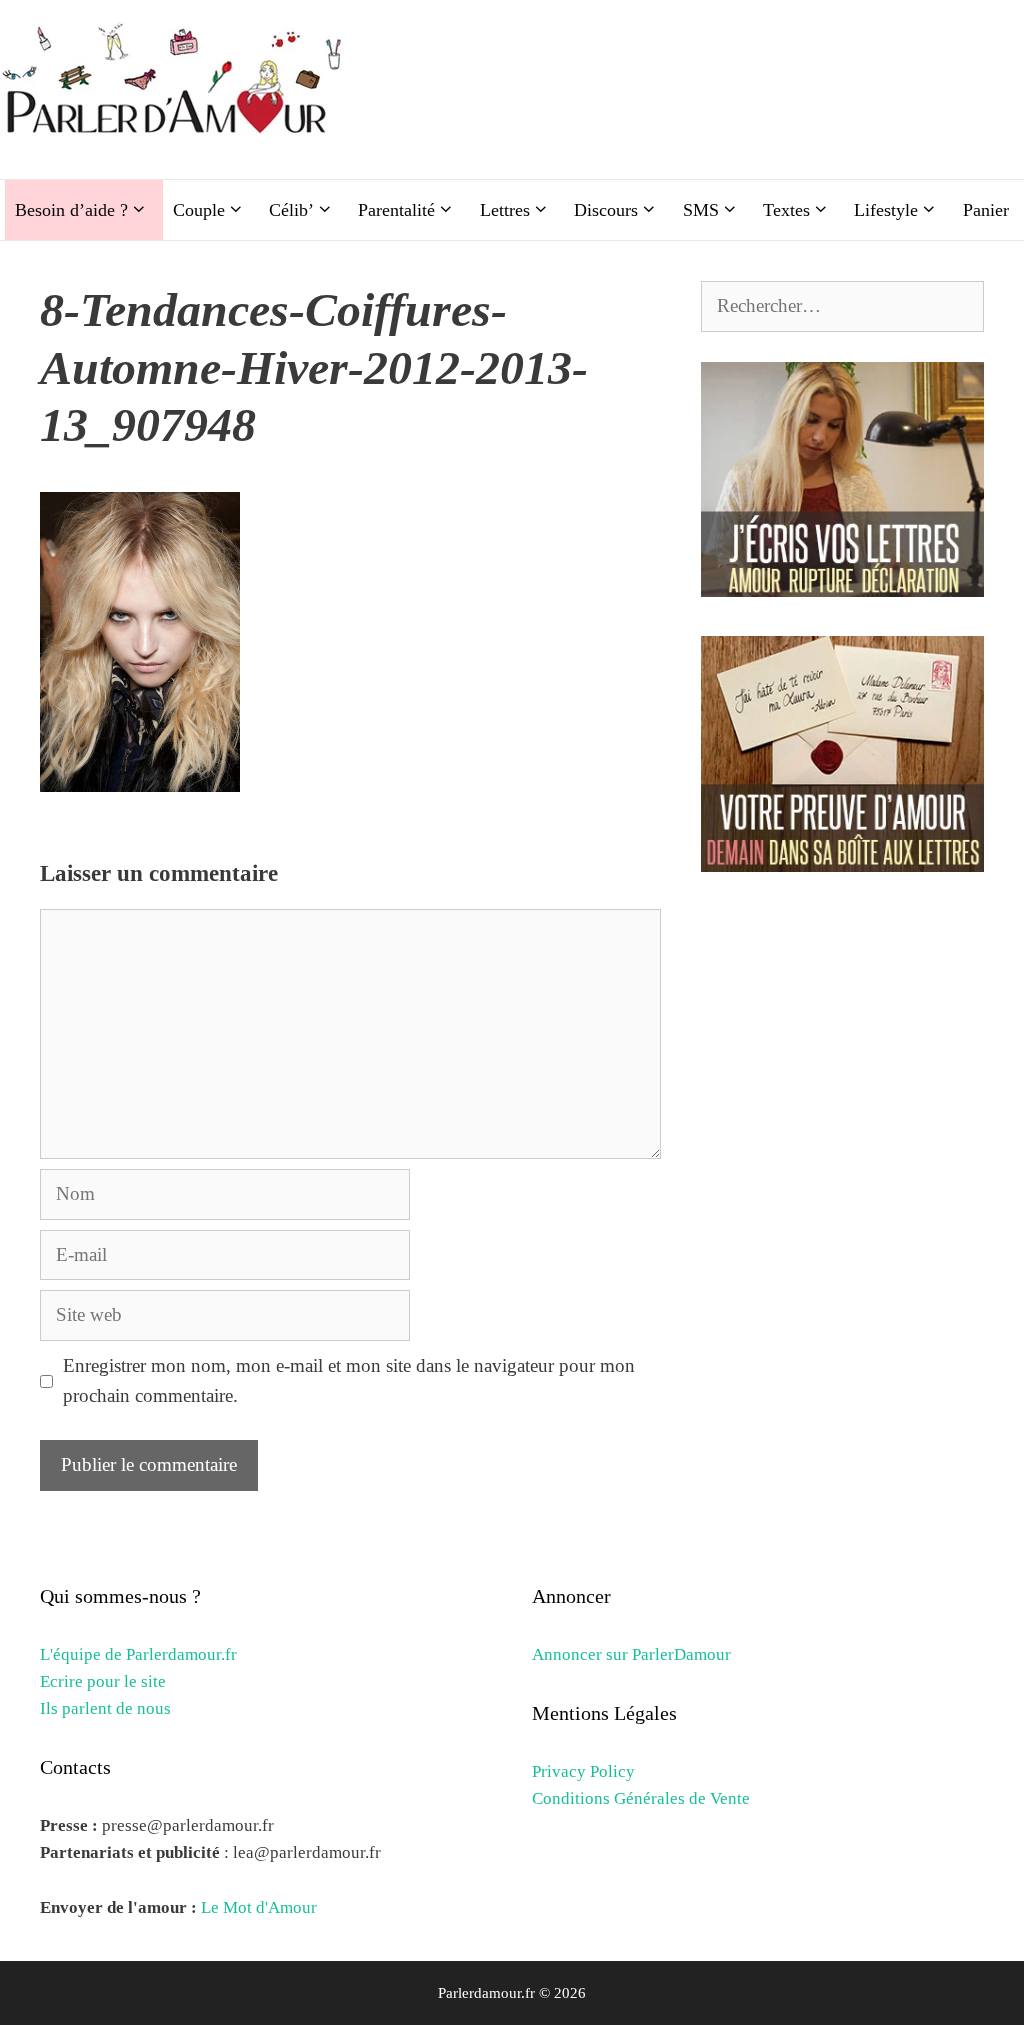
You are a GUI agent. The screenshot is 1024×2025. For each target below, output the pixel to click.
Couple (199, 210)
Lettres (505, 210)
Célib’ (291, 210)
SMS (701, 210)
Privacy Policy (583, 1771)
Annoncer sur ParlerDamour (631, 1654)
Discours (606, 210)
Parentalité (396, 210)
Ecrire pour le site (103, 1681)
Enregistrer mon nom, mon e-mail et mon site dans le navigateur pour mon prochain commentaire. (349, 1380)
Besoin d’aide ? (71, 210)
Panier (986, 210)
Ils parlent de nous (105, 1708)
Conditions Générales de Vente (641, 1798)
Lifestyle (886, 210)
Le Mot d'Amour (259, 1907)
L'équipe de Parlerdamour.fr (138, 1654)
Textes (786, 210)
